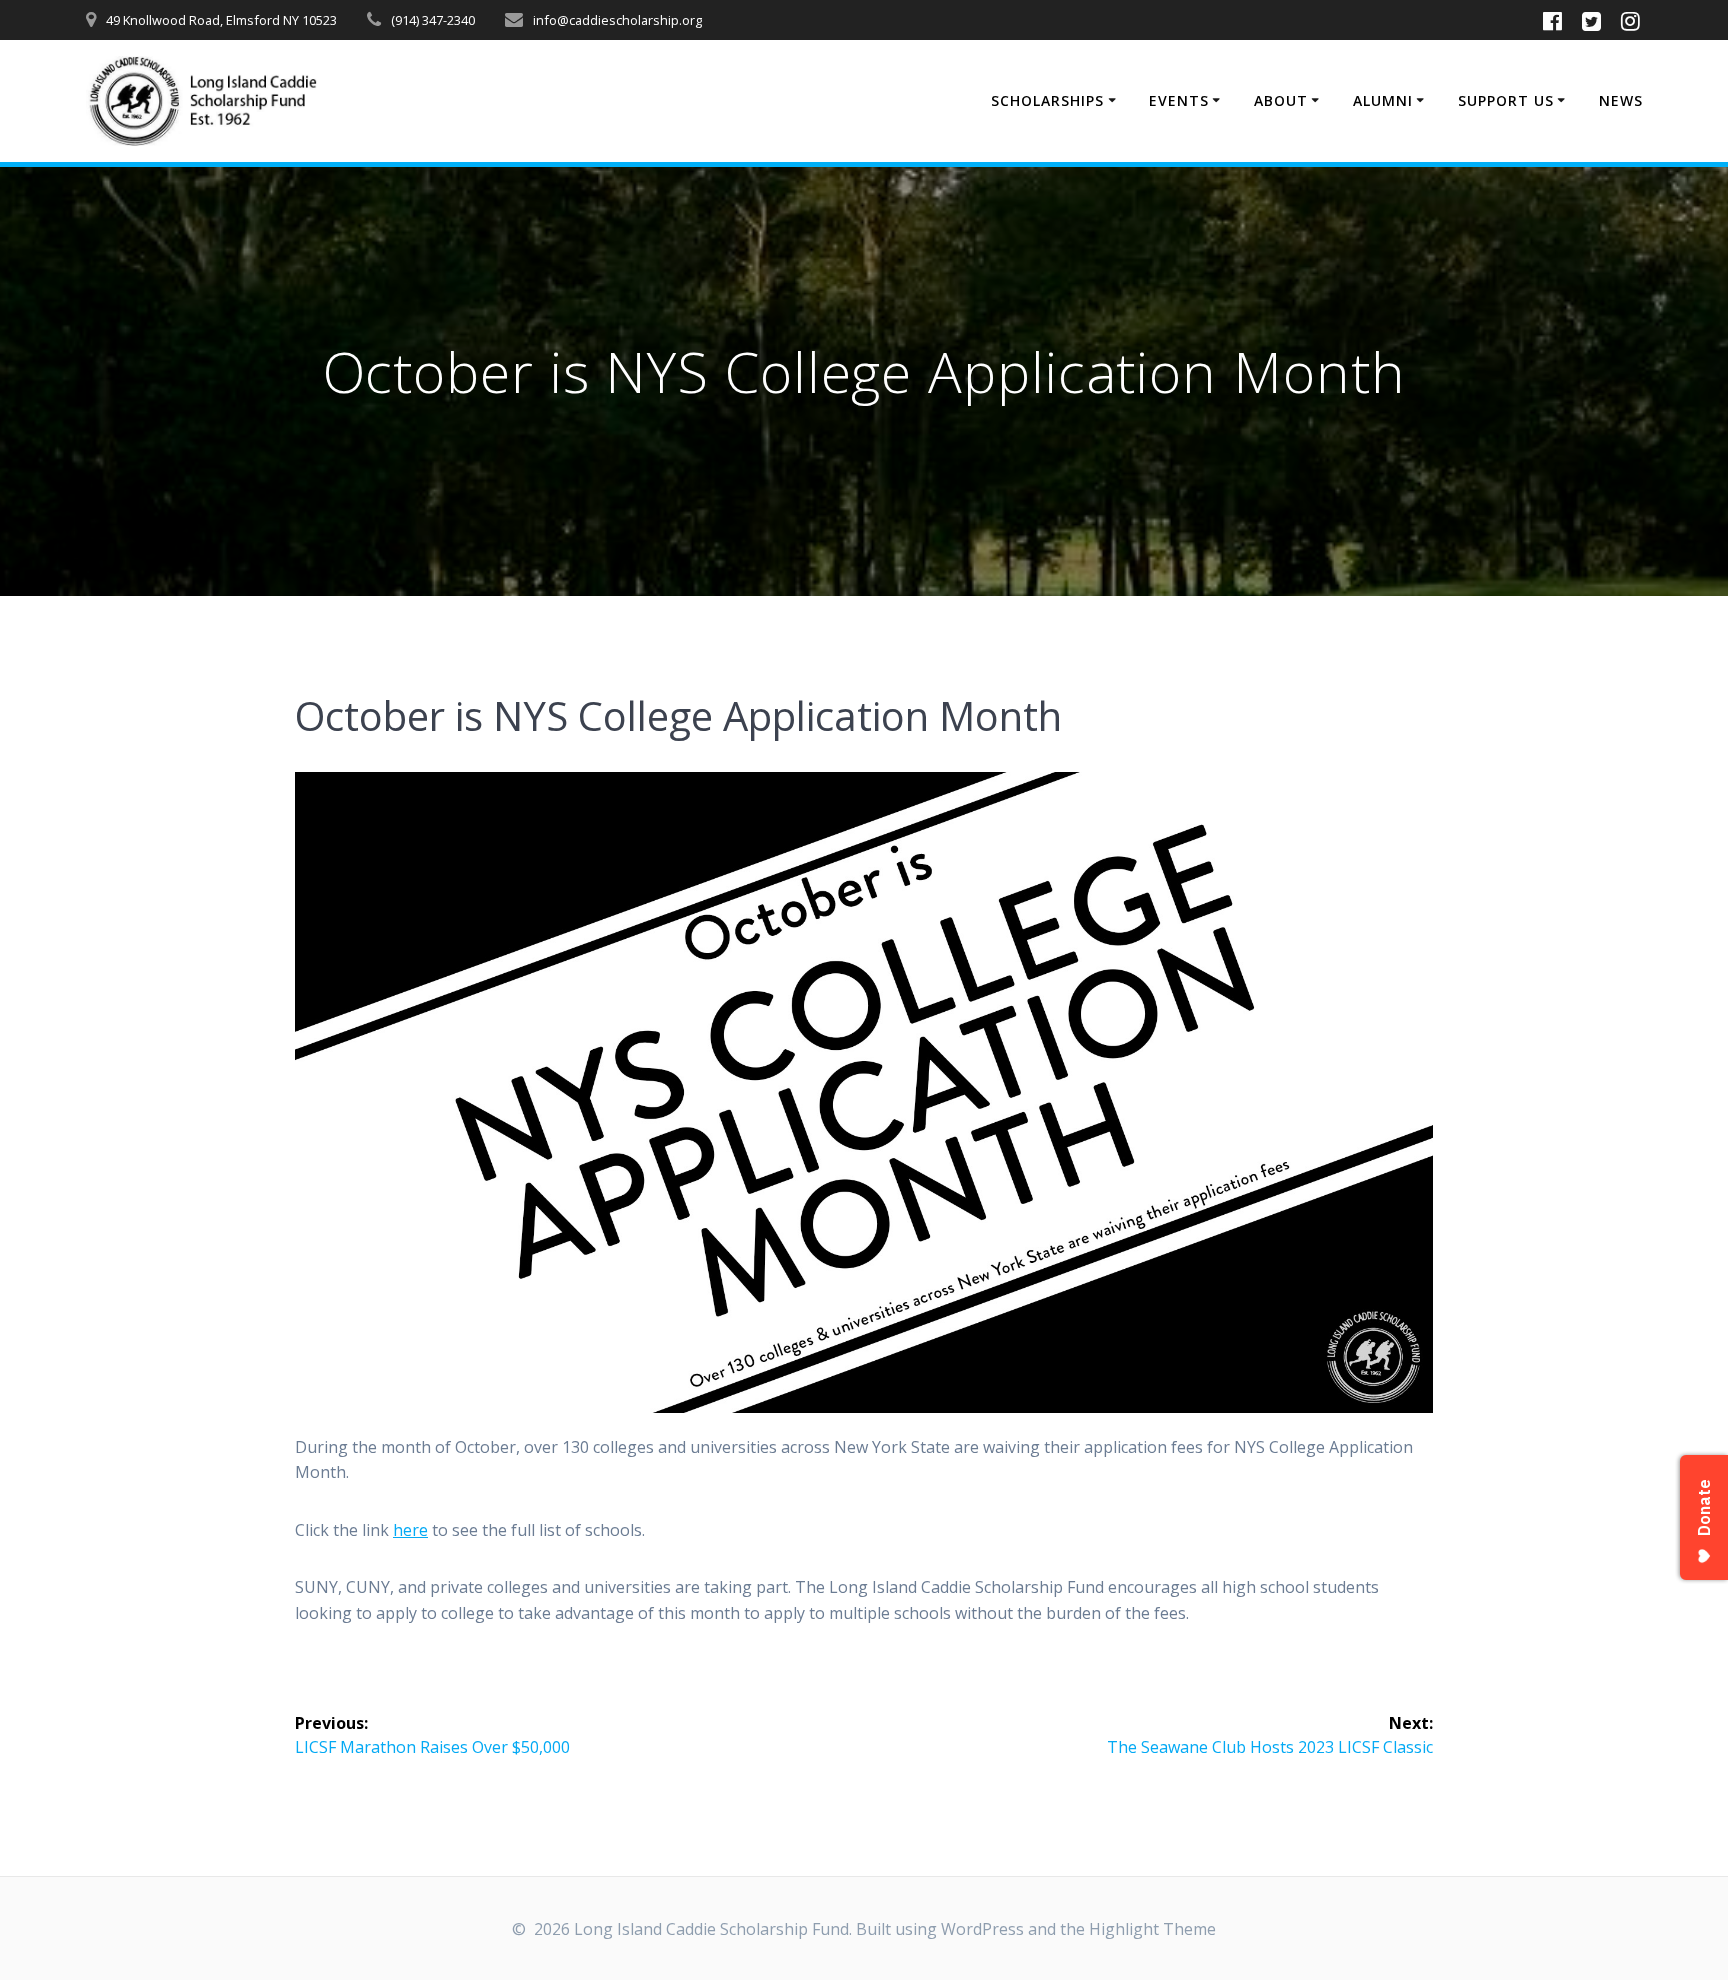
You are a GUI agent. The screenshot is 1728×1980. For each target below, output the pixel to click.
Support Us (1506, 100)
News (1621, 100)
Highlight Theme (1152, 1929)
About (1281, 100)
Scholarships (1047, 100)
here (410, 1530)
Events (1179, 100)
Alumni (1383, 100)
